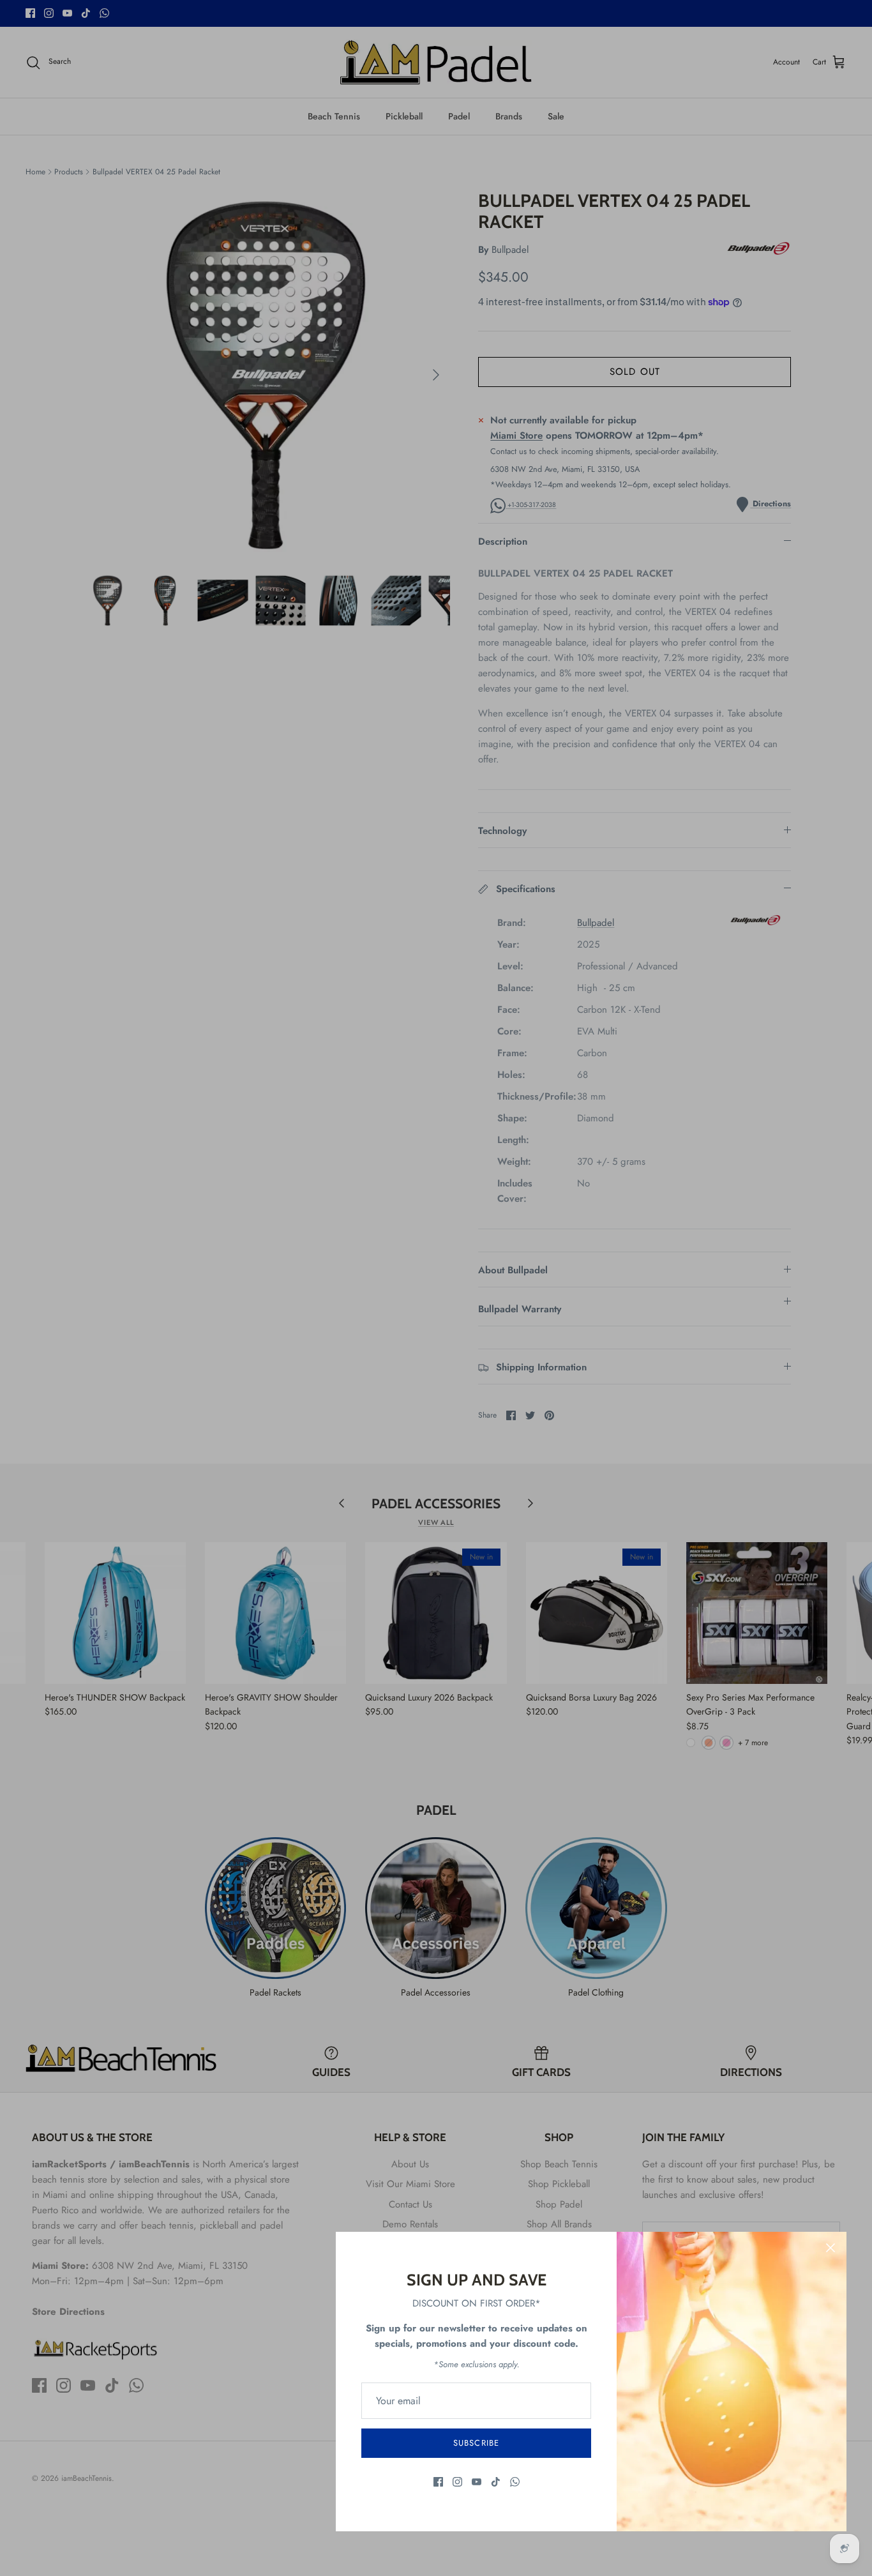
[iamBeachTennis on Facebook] (438, 2482)
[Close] (831, 2248)
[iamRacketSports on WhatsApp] (515, 2482)
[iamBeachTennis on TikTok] (496, 2482)
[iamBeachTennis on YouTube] (477, 2482)
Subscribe (476, 2443)
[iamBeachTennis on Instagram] (457, 2482)
